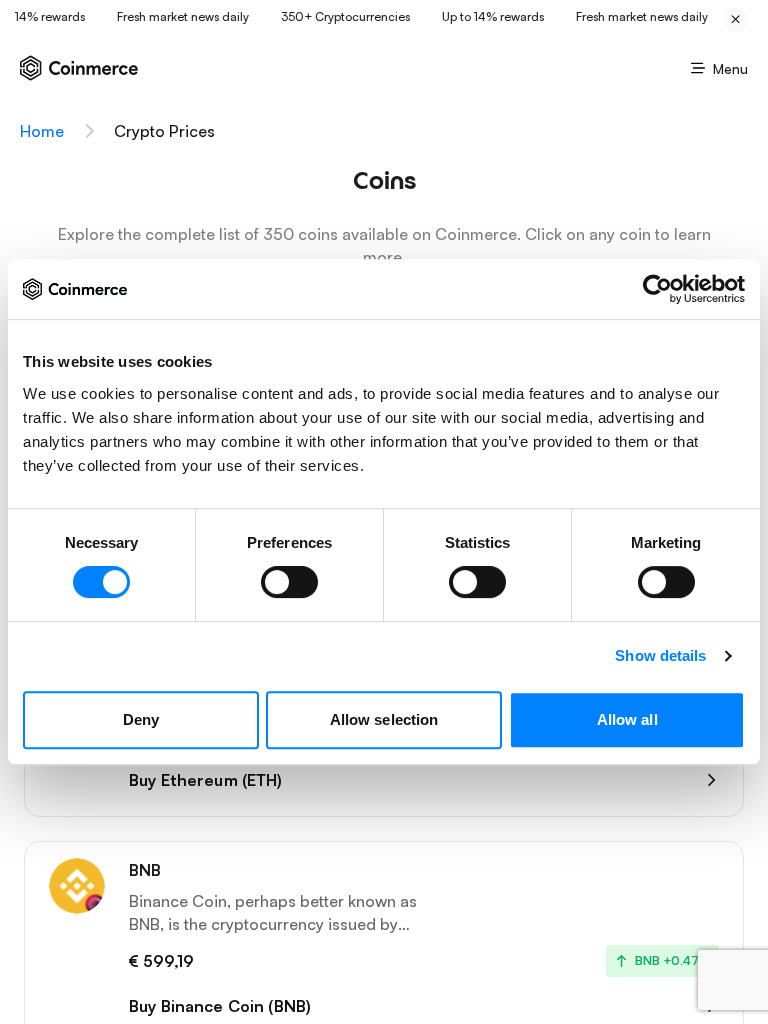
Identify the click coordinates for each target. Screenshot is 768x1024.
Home (42, 131)
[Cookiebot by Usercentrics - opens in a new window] (657, 289)
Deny (141, 719)
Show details (660, 655)
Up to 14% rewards (488, 16)
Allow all (627, 719)
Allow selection (384, 719)
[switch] (289, 582)
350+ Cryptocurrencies (340, 16)
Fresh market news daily (178, 16)
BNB (145, 870)
